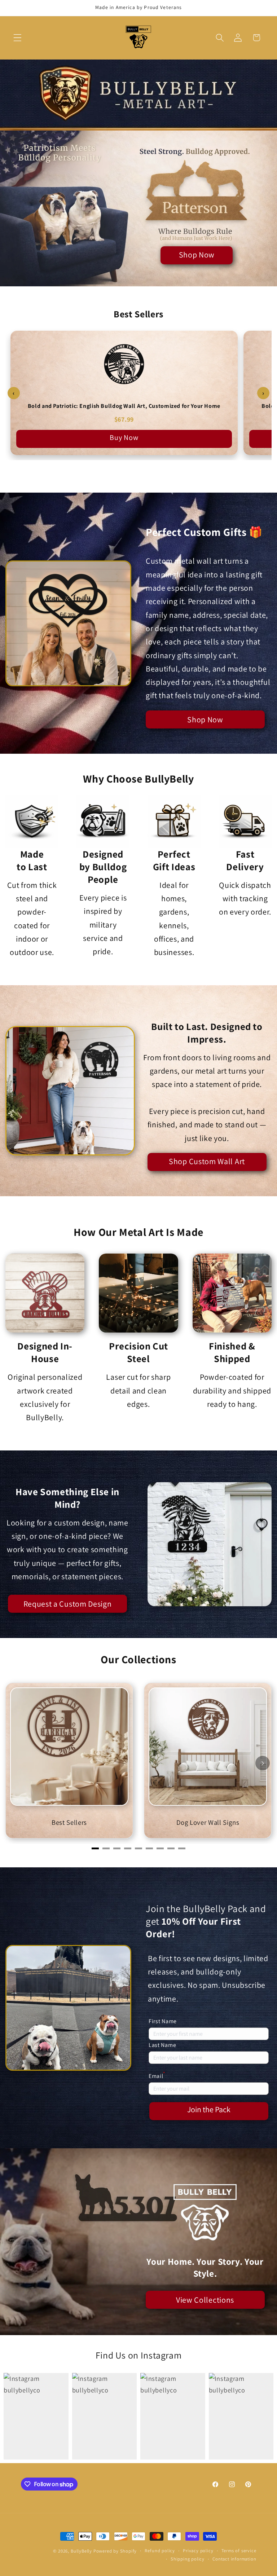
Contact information (234, 2559)
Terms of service (239, 2551)
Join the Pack (209, 2109)
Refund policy (160, 2551)
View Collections (205, 2300)
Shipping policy (188, 2559)
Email (157, 2075)
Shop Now (197, 255)
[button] (17, 38)
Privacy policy (198, 2551)
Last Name (162, 2045)
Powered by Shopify (115, 2551)
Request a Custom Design (68, 1604)
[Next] (263, 1763)
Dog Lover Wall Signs (208, 1822)
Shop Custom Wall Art (207, 1161)
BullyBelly (81, 2551)
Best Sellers (69, 1822)
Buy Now (124, 437)
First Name (163, 2021)
